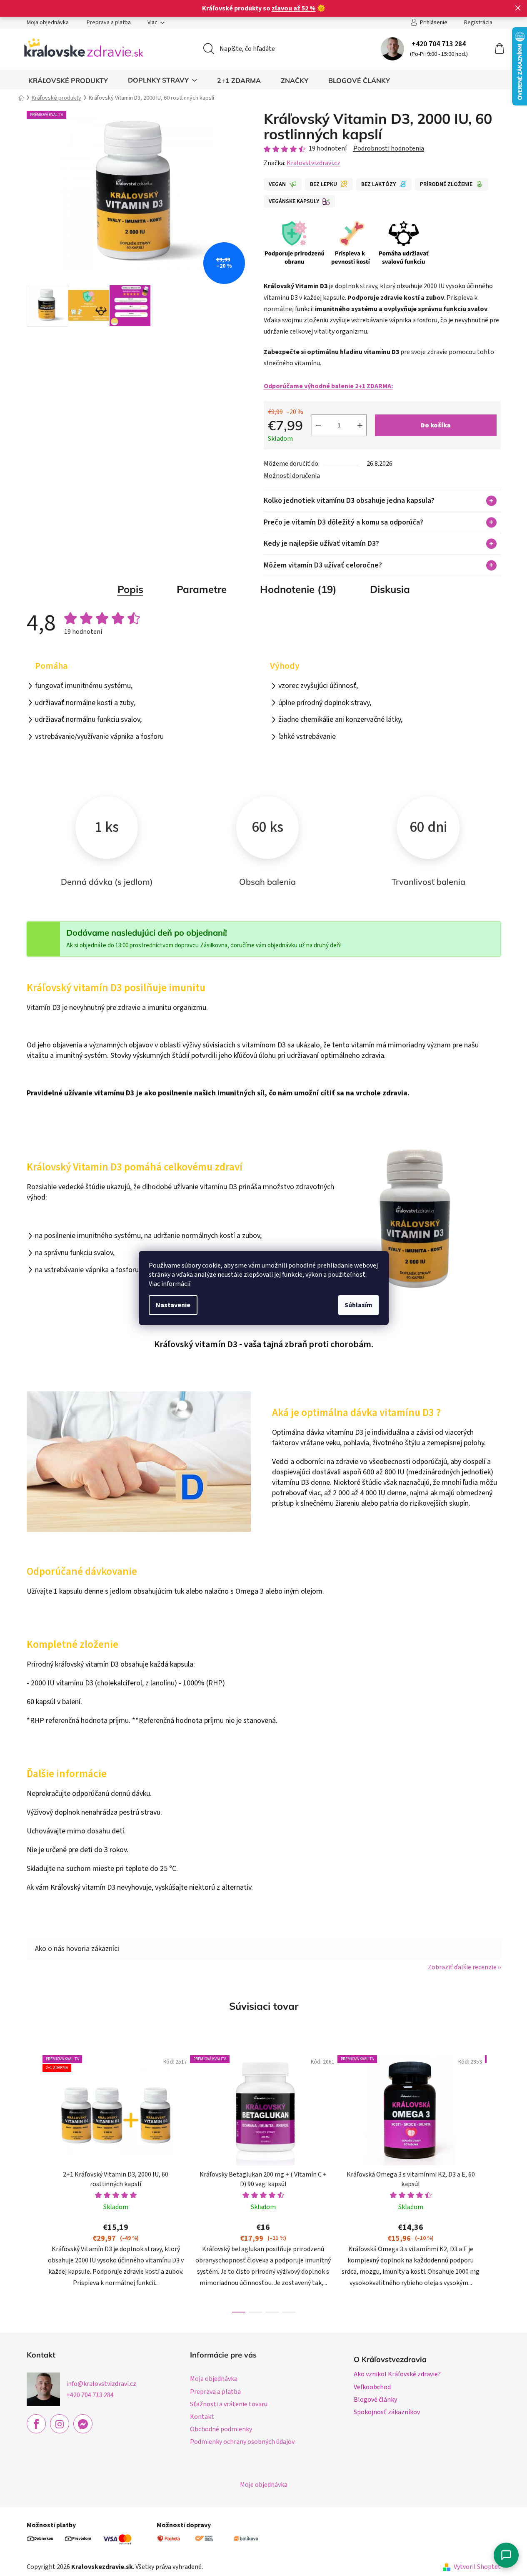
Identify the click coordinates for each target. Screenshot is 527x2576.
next (494, 2181)
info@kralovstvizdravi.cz (101, 2384)
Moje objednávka (264, 2485)
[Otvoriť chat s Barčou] (506, 2555)
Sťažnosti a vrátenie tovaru (229, 2404)
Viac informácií (170, 1284)
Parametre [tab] (202, 589)
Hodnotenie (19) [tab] (298, 589)
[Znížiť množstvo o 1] (318, 425)
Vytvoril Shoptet (477, 2567)
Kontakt (202, 2417)
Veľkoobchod (372, 2387)
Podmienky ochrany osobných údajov (242, 2442)
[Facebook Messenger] (83, 2424)
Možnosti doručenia (292, 476)
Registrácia (478, 23)
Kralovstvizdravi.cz (313, 163)
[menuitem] (68, 80)
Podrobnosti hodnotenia (389, 148)
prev (33, 2181)
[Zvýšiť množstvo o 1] (360, 425)
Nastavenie (173, 1305)
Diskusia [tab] (390, 589)
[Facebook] (36, 2424)
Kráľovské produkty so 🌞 (264, 8)
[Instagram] (60, 2424)
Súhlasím (358, 1305)
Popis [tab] (130, 589)
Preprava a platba (109, 23)
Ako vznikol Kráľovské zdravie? (397, 2374)
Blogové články (375, 2400)
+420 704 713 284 (439, 44)
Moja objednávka (48, 23)
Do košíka (436, 425)
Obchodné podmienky (221, 2429)
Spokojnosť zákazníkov (387, 2412)
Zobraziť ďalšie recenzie (462, 1967)
